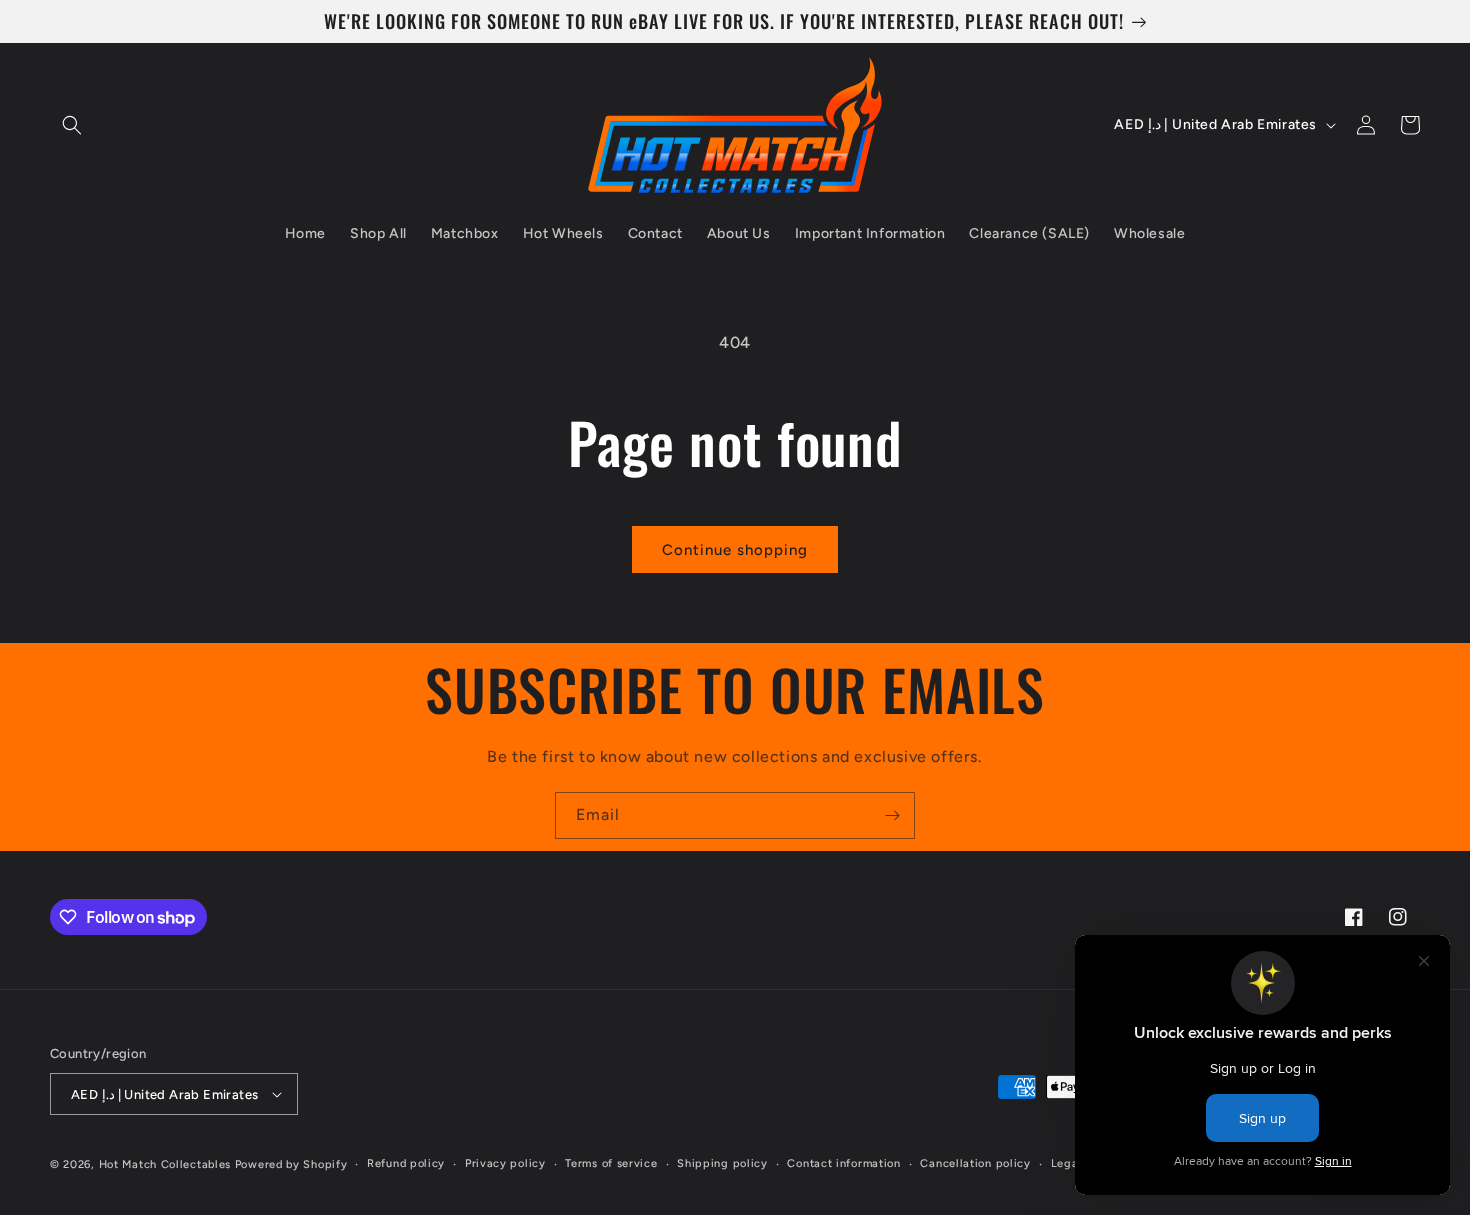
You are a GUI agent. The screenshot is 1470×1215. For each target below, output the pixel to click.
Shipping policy (722, 1163)
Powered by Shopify (291, 1164)
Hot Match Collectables (165, 1164)
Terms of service (611, 1163)
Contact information (843, 1163)
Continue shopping (735, 550)
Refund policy (406, 1163)
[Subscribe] (892, 815)
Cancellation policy (975, 1163)
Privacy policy (505, 1163)
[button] (72, 125)
